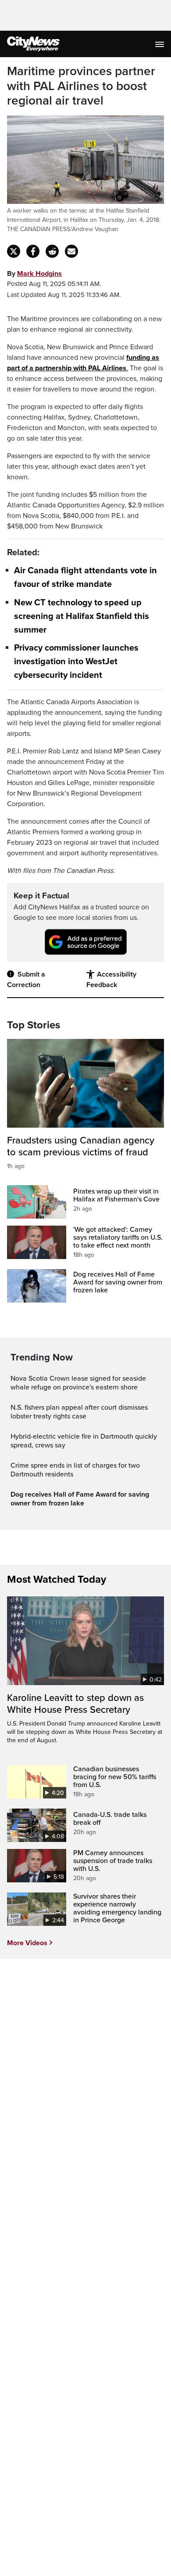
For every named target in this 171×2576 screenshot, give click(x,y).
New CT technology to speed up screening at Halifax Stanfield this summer (82, 616)
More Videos (27, 1943)
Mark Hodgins (39, 274)
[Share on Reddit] (52, 251)
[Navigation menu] (160, 44)
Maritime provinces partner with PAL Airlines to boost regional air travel (81, 86)
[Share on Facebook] (33, 251)
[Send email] (71, 251)
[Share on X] (14, 251)
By (34, 274)
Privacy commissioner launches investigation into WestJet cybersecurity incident (76, 662)
